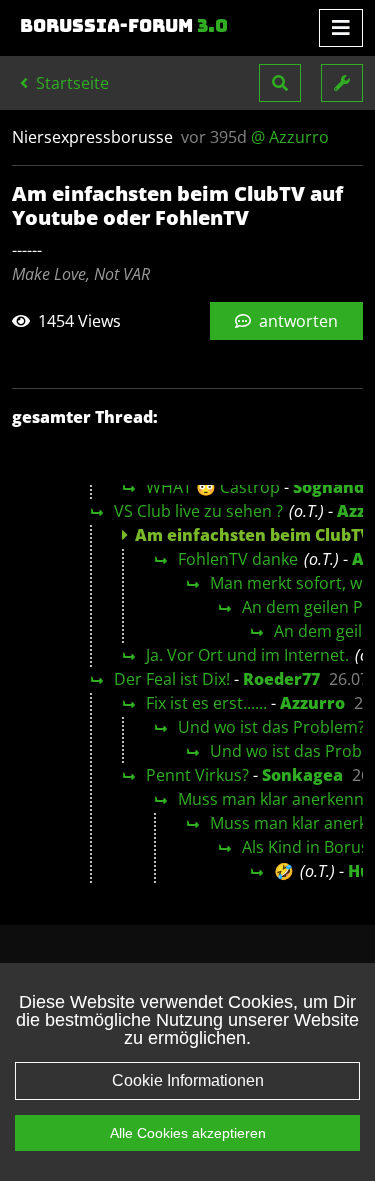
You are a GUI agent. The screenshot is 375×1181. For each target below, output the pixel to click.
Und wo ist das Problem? (271, 727)
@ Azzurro (290, 137)
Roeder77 (281, 679)
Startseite (70, 83)
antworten (296, 321)
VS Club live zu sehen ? (198, 511)
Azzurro (312, 703)
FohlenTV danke (238, 559)
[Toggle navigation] (341, 28)
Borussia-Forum (124, 26)
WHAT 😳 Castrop (213, 487)
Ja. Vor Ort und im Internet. (247, 655)
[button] (280, 83)
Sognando (333, 487)
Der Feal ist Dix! (172, 679)
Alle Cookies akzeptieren (188, 1133)
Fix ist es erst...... (206, 703)
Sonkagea (302, 775)
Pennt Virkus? (197, 775)
